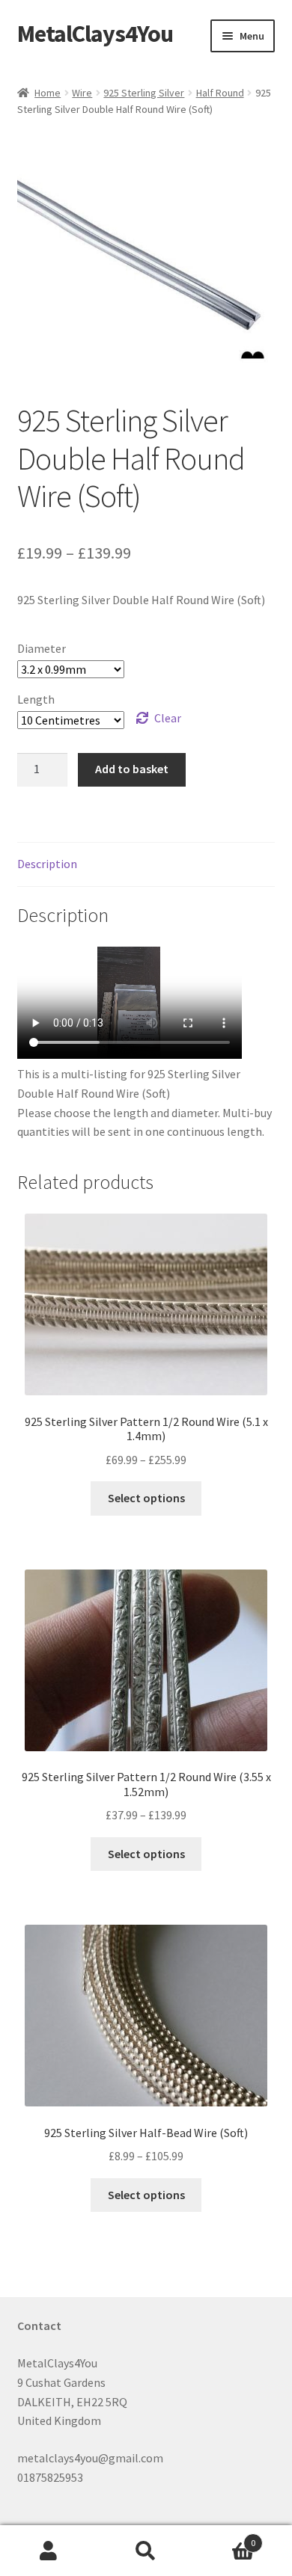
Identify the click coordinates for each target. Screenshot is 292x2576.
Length (36, 699)
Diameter (42, 648)
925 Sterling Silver (144, 93)
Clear (168, 718)
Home (48, 93)
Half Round (220, 93)
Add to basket (132, 769)
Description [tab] (47, 864)
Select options (146, 1498)
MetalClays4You (95, 34)
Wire (82, 93)
